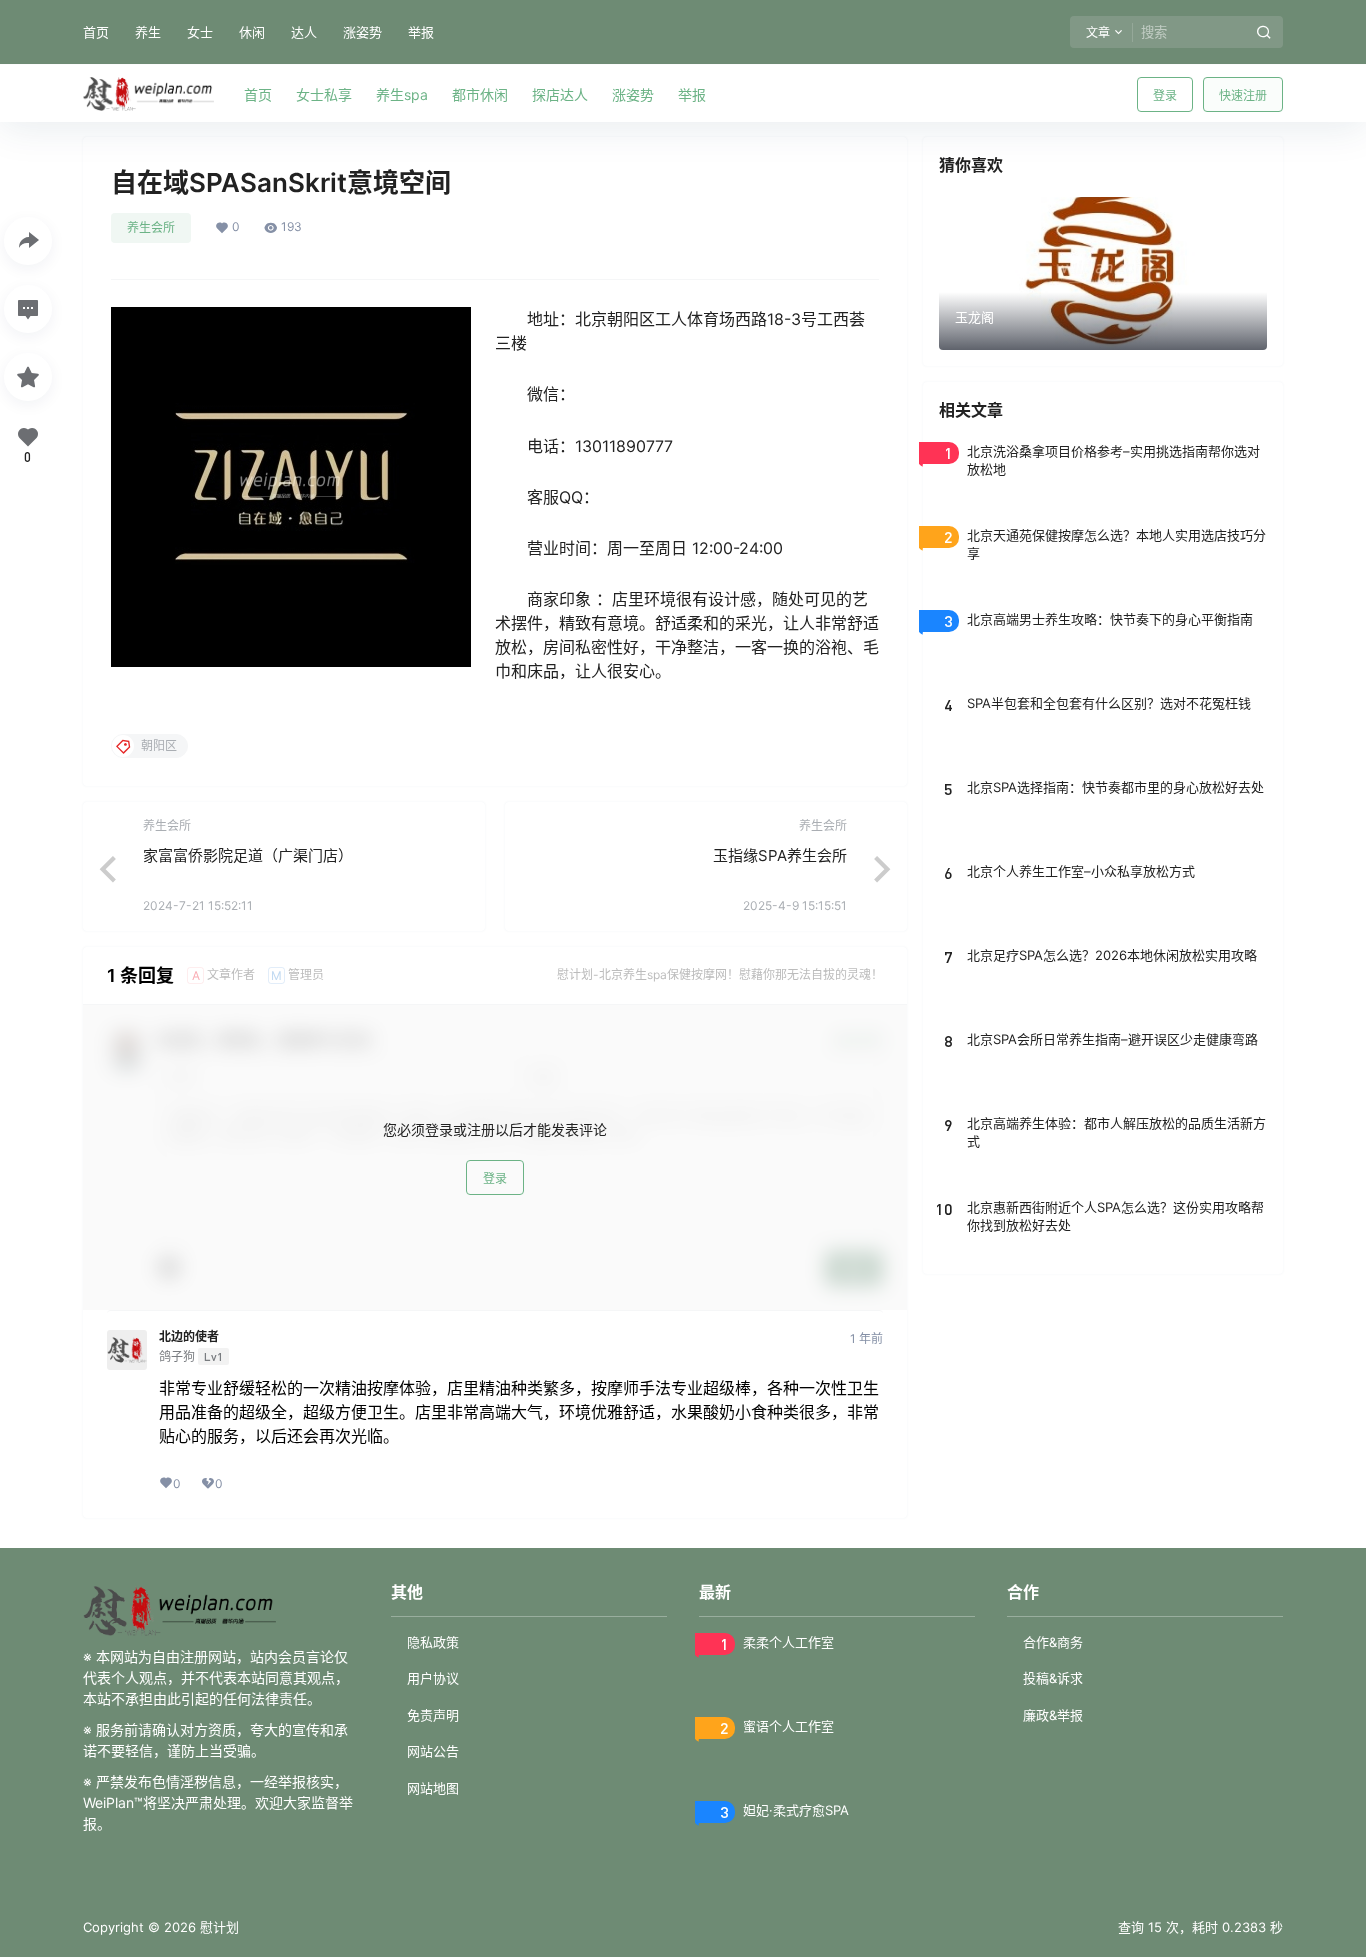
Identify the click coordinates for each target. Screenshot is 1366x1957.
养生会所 (151, 227)
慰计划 (217, 1927)
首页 (96, 32)
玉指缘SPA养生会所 (780, 855)
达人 (304, 32)
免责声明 (433, 1715)
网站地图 (433, 1788)
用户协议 (433, 1678)
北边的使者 (189, 1337)
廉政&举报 (1053, 1715)
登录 (1165, 95)
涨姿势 (362, 32)
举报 (421, 32)
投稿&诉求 (1053, 1678)
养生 (148, 32)
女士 (200, 32)
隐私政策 (433, 1642)
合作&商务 (1053, 1642)
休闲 (252, 32)
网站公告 (433, 1751)
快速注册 (1243, 95)
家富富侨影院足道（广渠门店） (248, 855)
